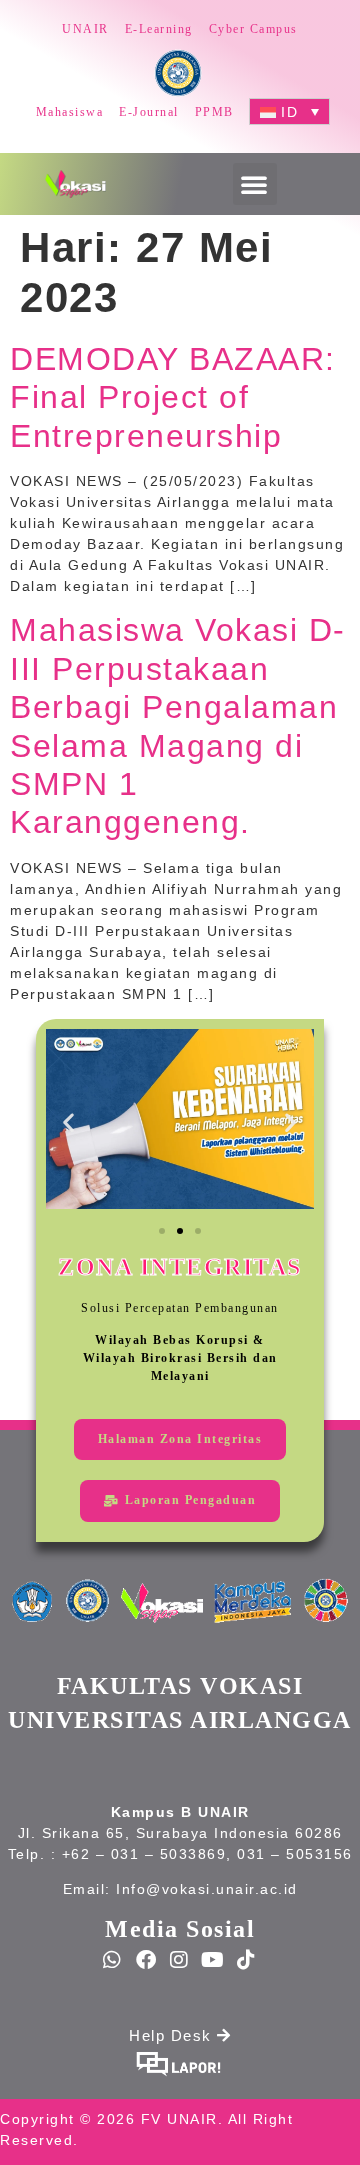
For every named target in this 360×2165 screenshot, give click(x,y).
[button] (255, 184)
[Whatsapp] (113, 1960)
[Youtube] (214, 1960)
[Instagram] (180, 1960)
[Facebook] (147, 1960)
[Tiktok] (247, 1960)
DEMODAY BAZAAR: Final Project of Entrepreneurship (173, 397)
